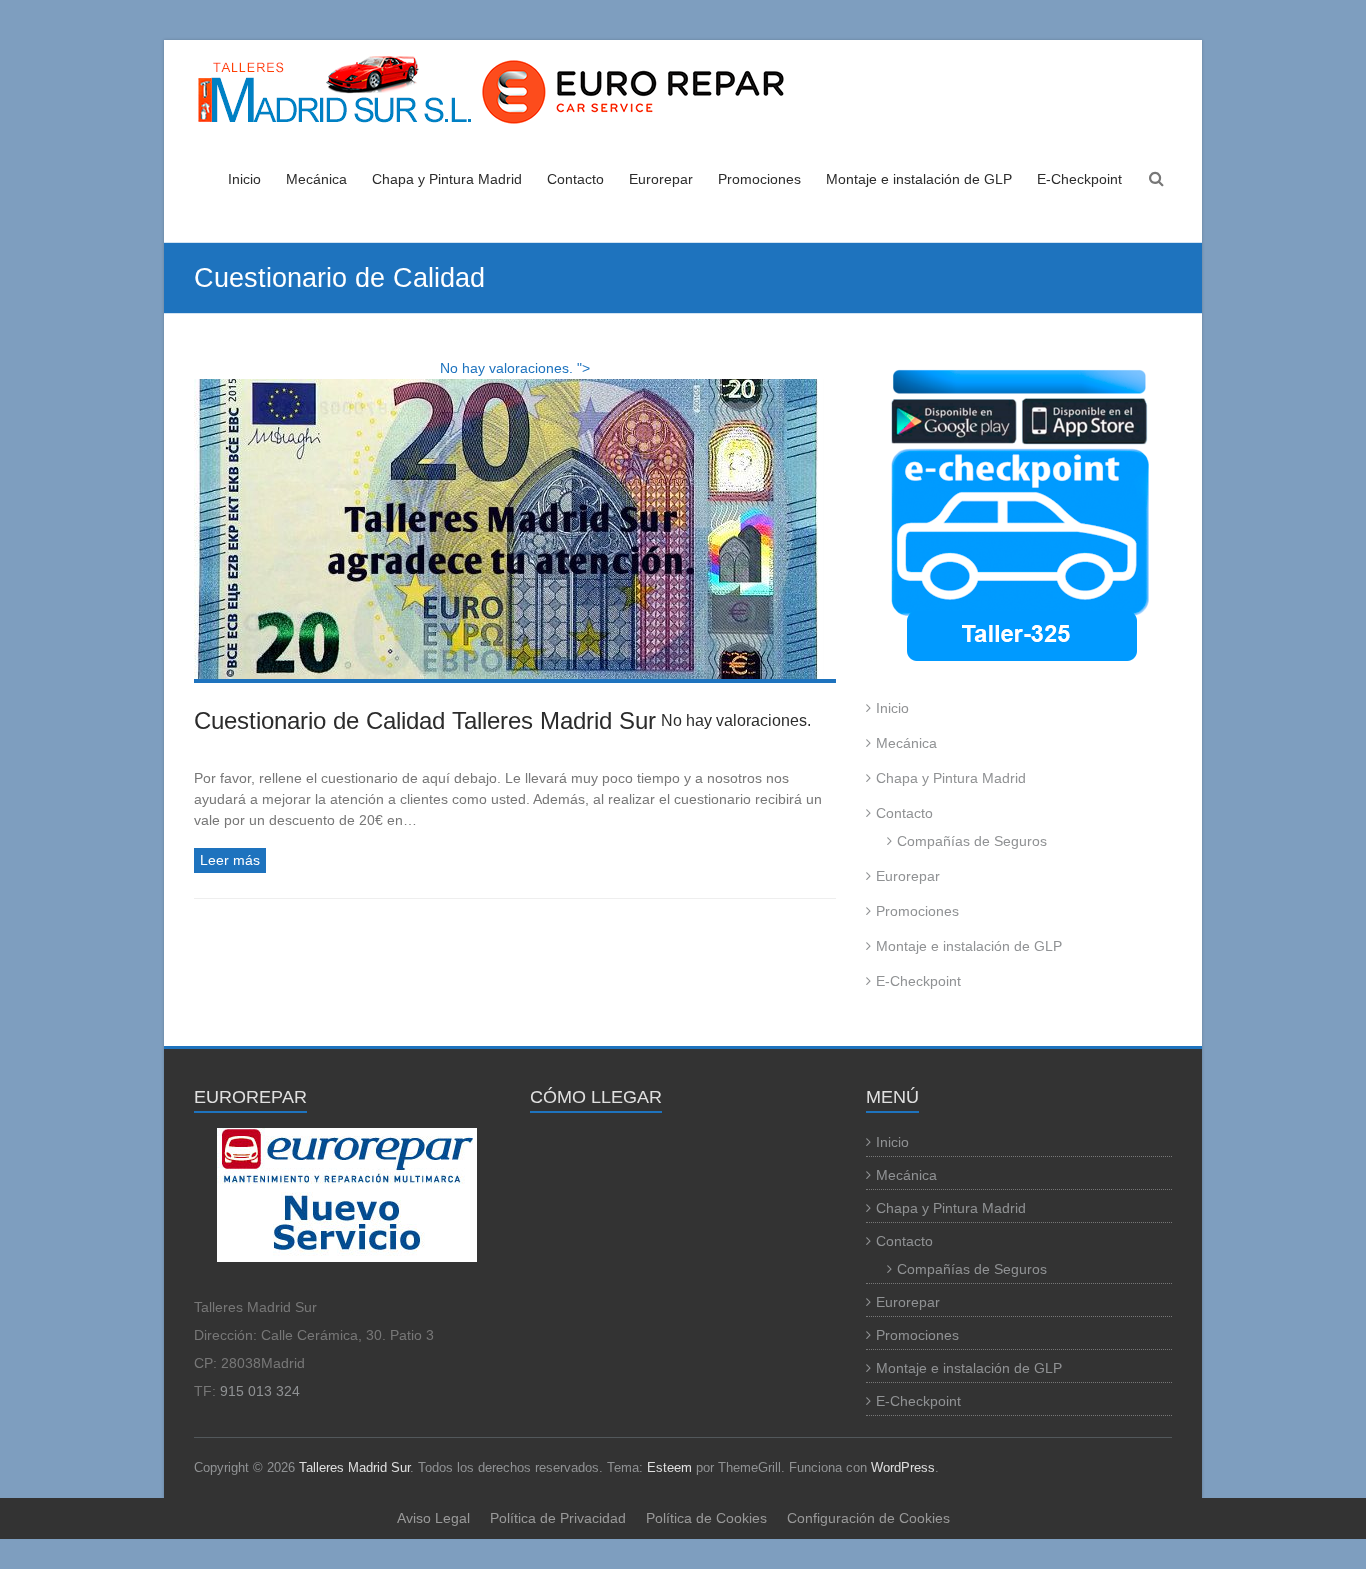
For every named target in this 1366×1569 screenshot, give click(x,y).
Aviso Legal (433, 1518)
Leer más (230, 860)
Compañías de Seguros (972, 841)
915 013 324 (260, 1391)
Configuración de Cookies (868, 1518)
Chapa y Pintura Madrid (447, 179)
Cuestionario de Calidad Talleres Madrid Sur (502, 720)
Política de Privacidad (558, 1518)
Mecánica (316, 179)
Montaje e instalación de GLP (919, 179)
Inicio (244, 179)
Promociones (759, 179)
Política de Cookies (706, 1518)
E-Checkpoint (1079, 179)
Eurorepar (661, 179)
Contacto (575, 179)
